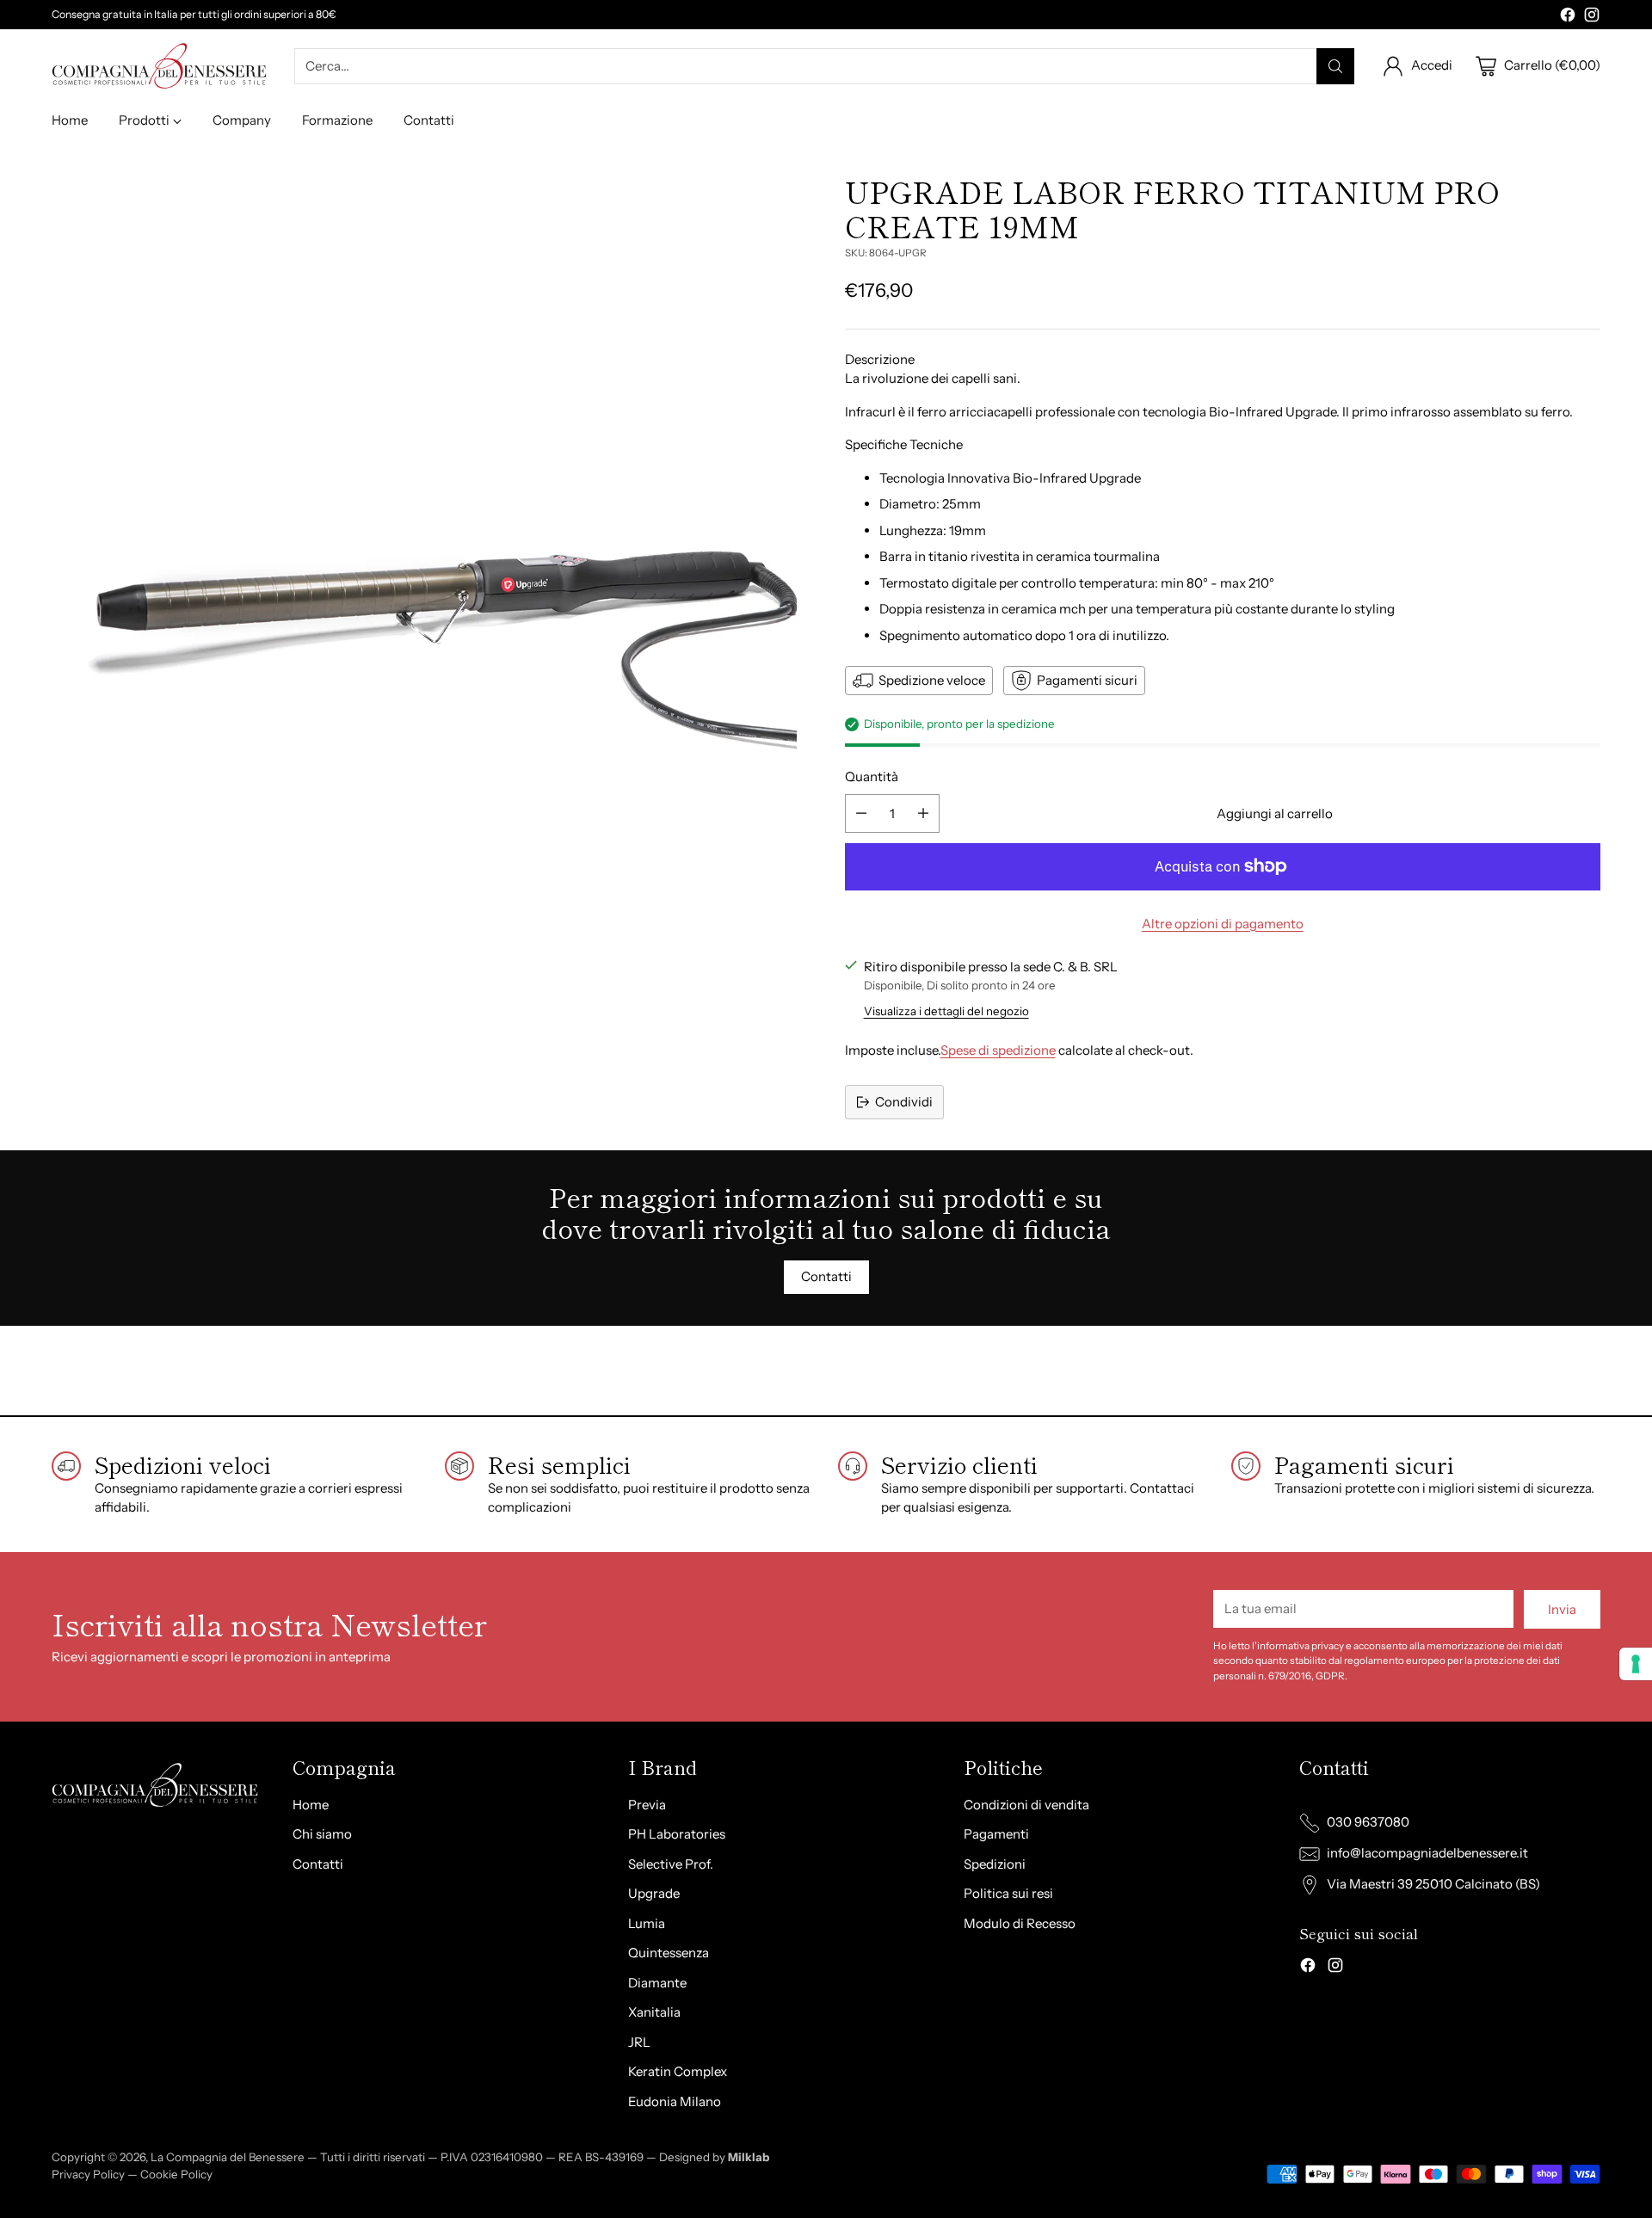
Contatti (318, 1864)
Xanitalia (654, 2012)
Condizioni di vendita (1026, 1805)
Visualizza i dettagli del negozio (946, 1011)
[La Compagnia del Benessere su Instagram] (1592, 18)
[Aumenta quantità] (923, 813)
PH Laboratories (677, 1834)
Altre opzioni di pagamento (1223, 924)
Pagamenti (996, 1834)
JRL (639, 2042)
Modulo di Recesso (1020, 1923)
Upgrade (654, 1893)
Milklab (749, 2157)
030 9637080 (1368, 1822)
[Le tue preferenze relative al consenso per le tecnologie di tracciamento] (1636, 1664)
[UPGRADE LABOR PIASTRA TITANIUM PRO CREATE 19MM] (429, 551)
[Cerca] (1335, 66)
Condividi (904, 1102)
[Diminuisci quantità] (861, 813)
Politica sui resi (1008, 1893)
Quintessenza (669, 1953)
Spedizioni (995, 1864)
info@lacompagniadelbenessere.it (1427, 1853)
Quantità (872, 776)
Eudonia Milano (675, 2101)
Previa (647, 1805)
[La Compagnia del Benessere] (159, 66)
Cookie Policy (176, 2174)
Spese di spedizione (998, 1050)
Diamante (657, 1983)
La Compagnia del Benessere (228, 2157)
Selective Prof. (671, 1864)
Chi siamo (322, 1834)
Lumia (647, 1923)
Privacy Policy (88, 2174)
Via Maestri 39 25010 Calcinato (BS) (1433, 1884)
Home (311, 1805)
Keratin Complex (678, 2071)
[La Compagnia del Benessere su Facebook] (1568, 18)
